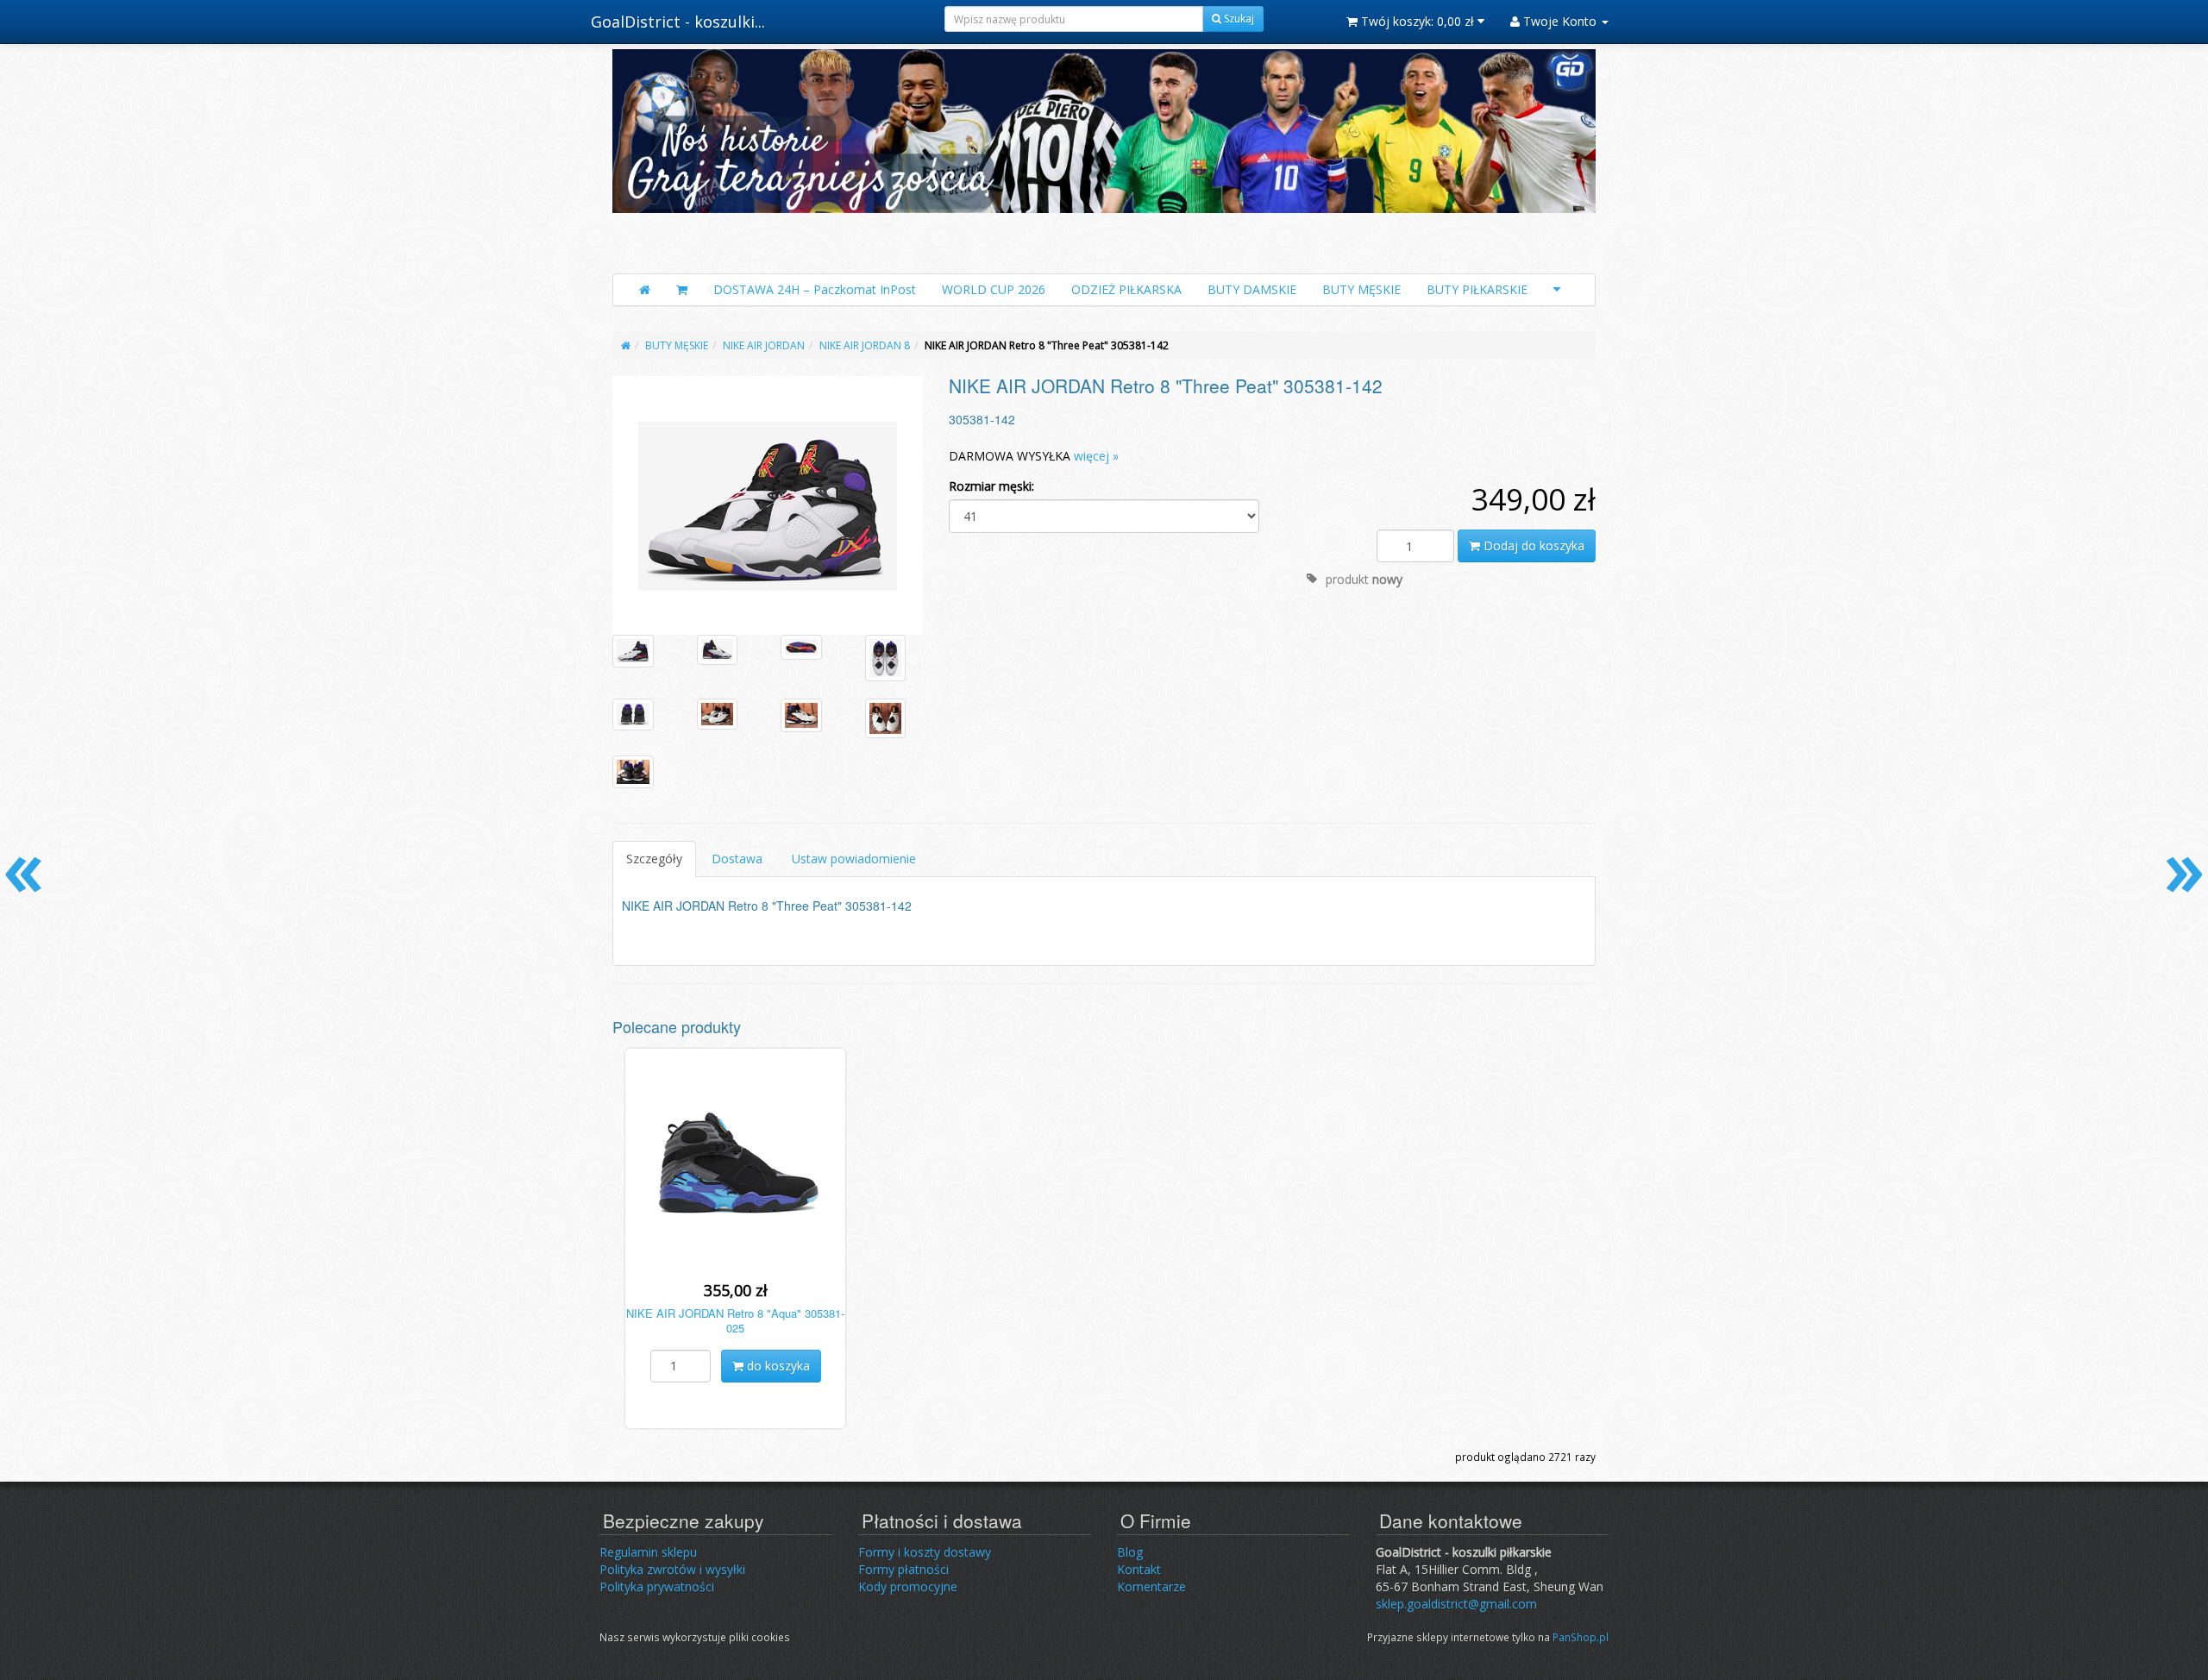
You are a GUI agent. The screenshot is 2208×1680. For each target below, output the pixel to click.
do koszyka (777, 1366)
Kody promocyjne (908, 1586)
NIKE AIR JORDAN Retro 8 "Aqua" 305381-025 (735, 1320)
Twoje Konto (1560, 21)
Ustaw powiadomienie (854, 859)
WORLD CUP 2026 (994, 289)
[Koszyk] (682, 290)
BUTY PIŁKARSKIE (1477, 289)
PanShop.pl (1581, 1637)
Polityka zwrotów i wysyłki (672, 1569)
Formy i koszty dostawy (925, 1552)
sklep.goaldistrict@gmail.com (1456, 1604)
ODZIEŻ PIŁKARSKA (1126, 289)
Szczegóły (654, 859)
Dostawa (737, 859)
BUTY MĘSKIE (1361, 289)
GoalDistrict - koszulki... (678, 22)
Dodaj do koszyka (1532, 545)
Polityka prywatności (657, 1586)
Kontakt (1139, 1569)
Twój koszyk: (1416, 21)
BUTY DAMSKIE (1252, 289)
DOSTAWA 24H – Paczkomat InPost (815, 289)
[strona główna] (626, 345)
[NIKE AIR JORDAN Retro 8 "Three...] (768, 505)
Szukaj (1238, 19)
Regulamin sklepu (648, 1552)
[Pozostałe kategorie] (1557, 290)
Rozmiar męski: (991, 486)
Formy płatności (903, 1569)
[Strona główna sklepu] (645, 290)
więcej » (1096, 456)
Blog (1130, 1552)
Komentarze (1151, 1586)
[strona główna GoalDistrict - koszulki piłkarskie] (1104, 157)
